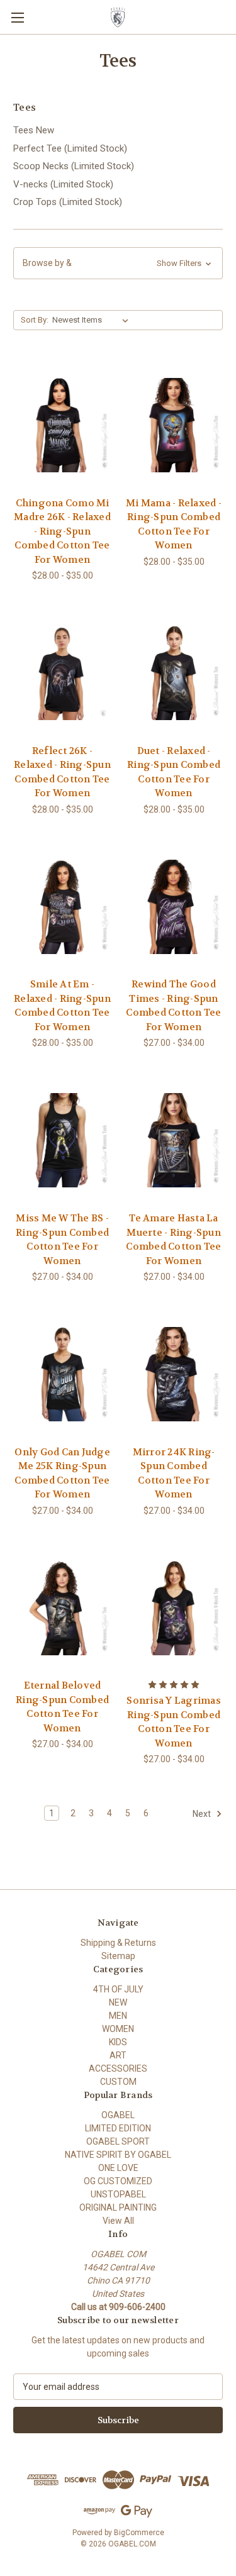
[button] (118, 263)
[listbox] (93, 320)
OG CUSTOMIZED (118, 2181)
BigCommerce (139, 2533)
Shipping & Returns (118, 1943)
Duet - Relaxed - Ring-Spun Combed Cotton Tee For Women (174, 772)
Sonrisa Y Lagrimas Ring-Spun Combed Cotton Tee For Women (174, 1722)
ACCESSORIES (118, 2068)
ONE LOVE (118, 2168)
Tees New (34, 130)
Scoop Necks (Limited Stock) (74, 166)
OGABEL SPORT (118, 2141)
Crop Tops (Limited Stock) (68, 202)
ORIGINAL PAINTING (118, 2207)
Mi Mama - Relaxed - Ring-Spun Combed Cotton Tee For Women (174, 525)
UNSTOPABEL (118, 2194)
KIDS (118, 2042)
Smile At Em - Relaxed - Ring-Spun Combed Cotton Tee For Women (62, 1006)
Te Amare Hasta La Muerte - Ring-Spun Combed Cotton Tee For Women (173, 1240)
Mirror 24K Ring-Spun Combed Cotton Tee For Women (174, 1474)
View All (118, 2221)
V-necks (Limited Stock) (63, 184)
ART (118, 2055)
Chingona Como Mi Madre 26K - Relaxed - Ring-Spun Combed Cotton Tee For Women (62, 531)
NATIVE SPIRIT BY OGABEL (118, 2155)
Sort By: (35, 320)
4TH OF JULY (118, 1989)
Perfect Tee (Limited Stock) (70, 148)
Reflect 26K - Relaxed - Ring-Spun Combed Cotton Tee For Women (62, 772)
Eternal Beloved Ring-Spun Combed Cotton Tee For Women (62, 1707)
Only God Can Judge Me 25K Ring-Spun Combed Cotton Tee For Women (62, 1474)
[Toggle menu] (17, 17)
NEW (118, 2002)
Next (203, 1814)
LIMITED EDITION (118, 2128)
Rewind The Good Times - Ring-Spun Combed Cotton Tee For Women (173, 1006)
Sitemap (118, 1956)
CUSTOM (118, 2082)
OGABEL (118, 2115)
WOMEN (118, 2029)
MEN (118, 2016)
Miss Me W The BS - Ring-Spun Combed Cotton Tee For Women (62, 1240)
